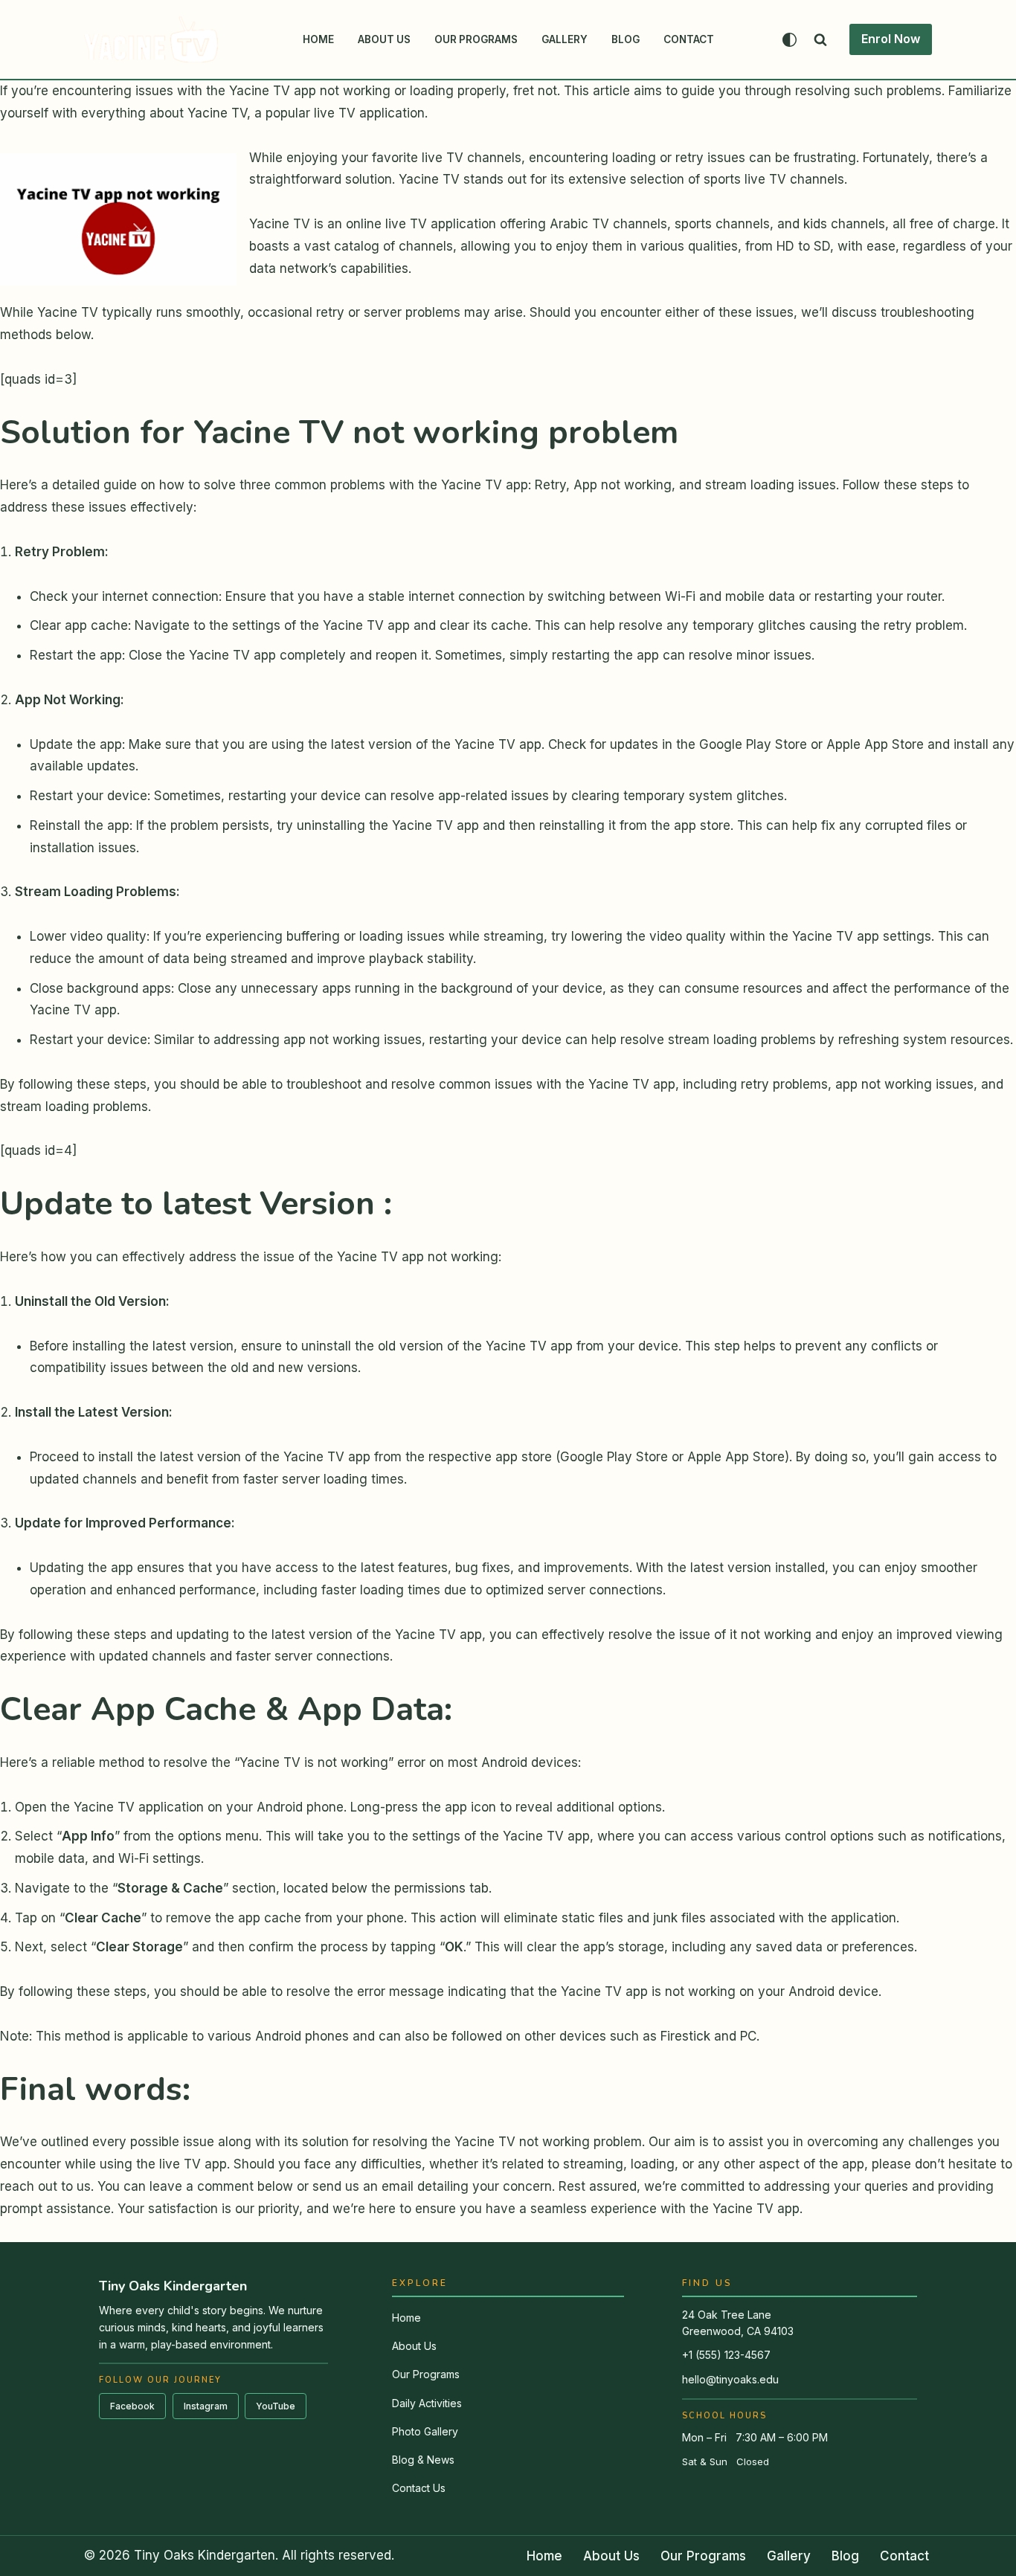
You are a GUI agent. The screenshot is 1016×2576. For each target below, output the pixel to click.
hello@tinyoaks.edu (730, 2379)
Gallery (565, 39)
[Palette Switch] (790, 40)
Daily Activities (427, 2403)
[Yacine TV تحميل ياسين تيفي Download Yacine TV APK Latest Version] (151, 39)
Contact (689, 39)
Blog (626, 39)
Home (318, 39)
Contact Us (419, 2488)
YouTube (276, 2406)
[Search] (820, 39)
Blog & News (423, 2460)
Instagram (206, 2406)
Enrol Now (891, 39)
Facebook (132, 2406)
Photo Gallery (425, 2431)
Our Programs (476, 39)
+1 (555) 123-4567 (726, 2355)
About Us (384, 39)
